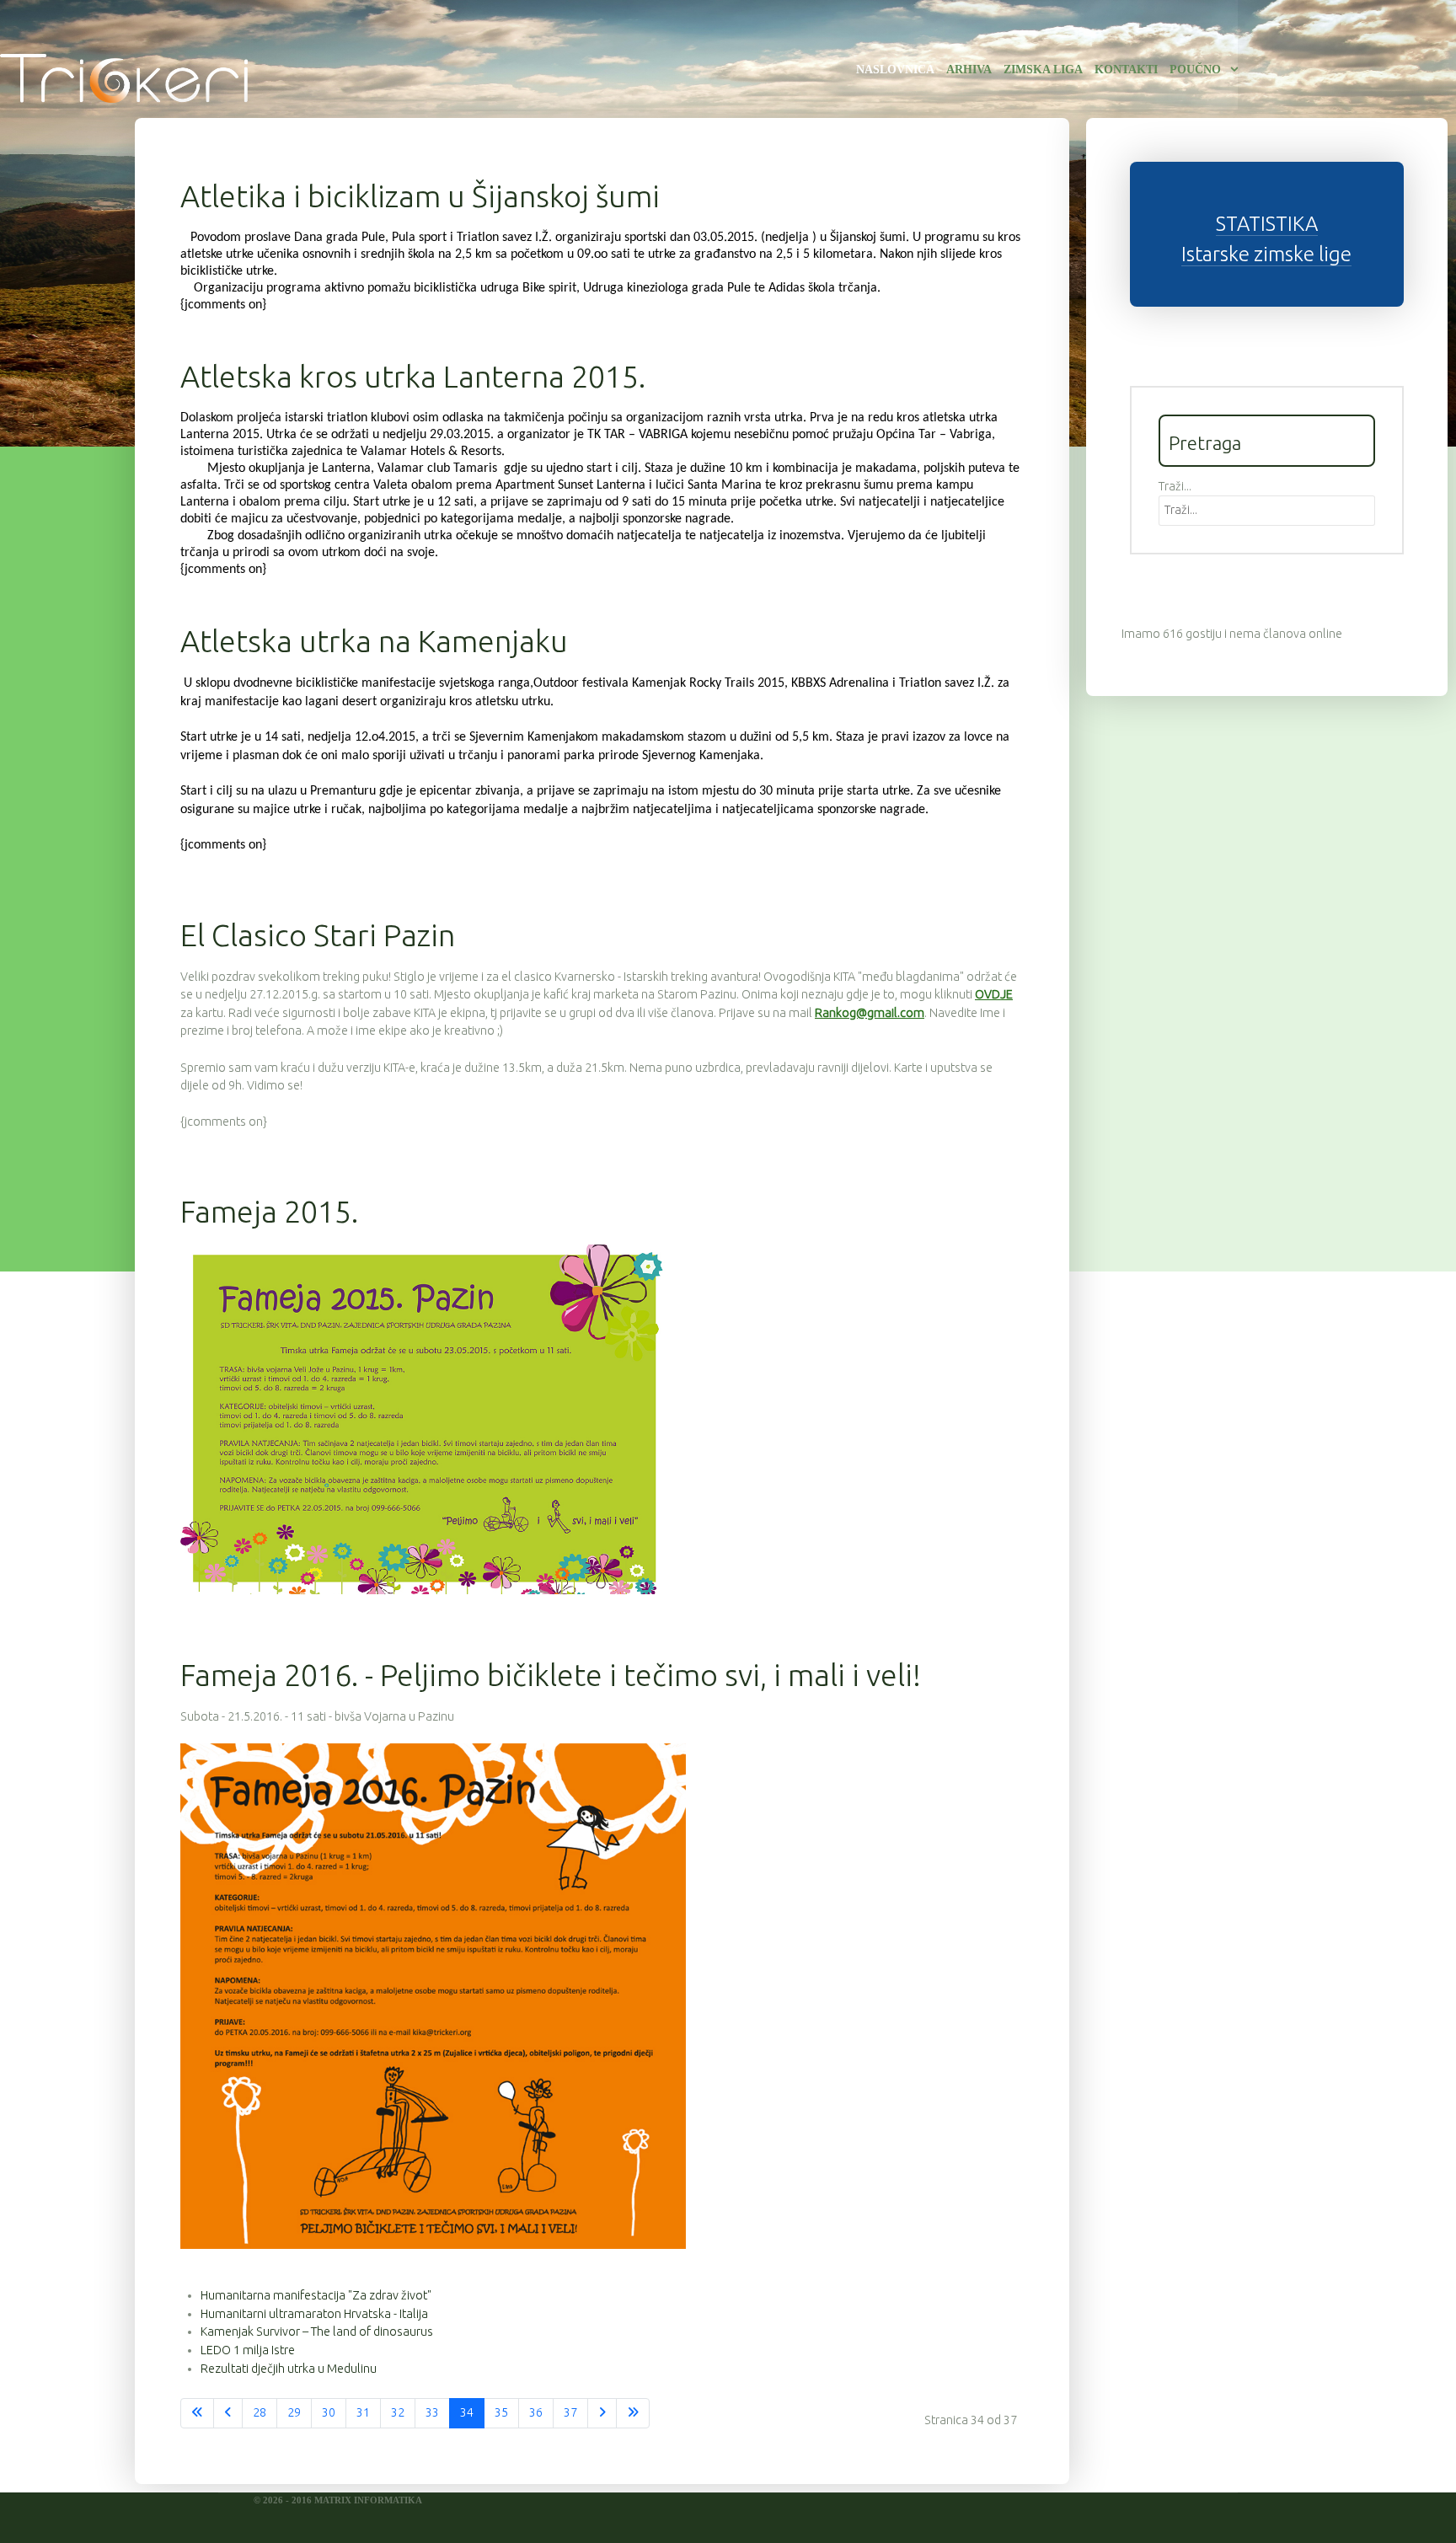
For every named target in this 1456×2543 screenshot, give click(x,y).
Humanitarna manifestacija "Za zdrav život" (316, 2295)
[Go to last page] (633, 2413)
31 (363, 2412)
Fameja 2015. (269, 1211)
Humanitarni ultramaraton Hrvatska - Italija (314, 2314)
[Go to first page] (197, 2413)
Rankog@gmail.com (870, 1013)
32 (398, 2412)
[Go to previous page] (228, 2413)
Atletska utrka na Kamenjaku (374, 641)
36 (536, 2412)
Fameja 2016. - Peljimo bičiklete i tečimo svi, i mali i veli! (551, 1675)
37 (570, 2412)
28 (260, 2412)
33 (432, 2412)
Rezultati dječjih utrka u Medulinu (289, 2369)
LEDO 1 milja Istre (248, 2350)
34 (467, 2412)
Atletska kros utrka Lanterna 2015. (413, 376)
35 (501, 2412)
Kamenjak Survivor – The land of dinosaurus (317, 2332)
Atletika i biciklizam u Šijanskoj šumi (420, 196)
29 (294, 2412)
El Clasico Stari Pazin (318, 935)
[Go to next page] (602, 2413)
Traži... (1175, 486)
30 (329, 2412)
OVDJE (994, 994)
